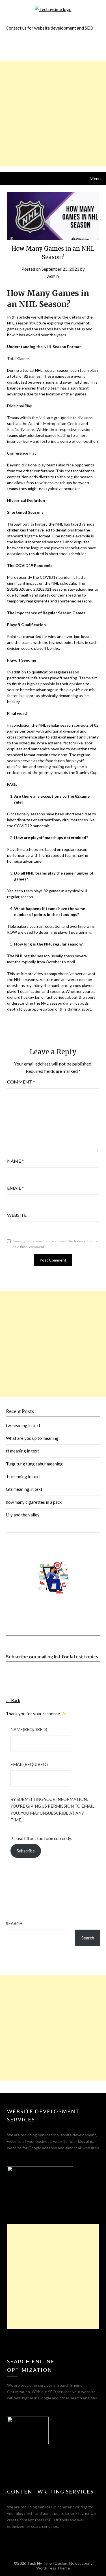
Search (14, 1923)
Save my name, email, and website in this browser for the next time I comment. (55, 1244)
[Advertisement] (53, 114)
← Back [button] (13, 1700)
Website (17, 1215)
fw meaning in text (23, 1425)
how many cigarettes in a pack (34, 1502)
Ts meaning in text (23, 1476)
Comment (21, 1082)
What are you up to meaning (32, 1438)
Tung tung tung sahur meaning (34, 1464)
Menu (95, 178)
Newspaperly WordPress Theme (64, 2566)
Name (15, 1161)
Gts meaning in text (24, 1489)
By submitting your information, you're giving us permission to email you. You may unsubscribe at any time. (52, 1809)
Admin (53, 276)
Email (15, 1188)
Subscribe (26, 1851)
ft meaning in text (22, 1451)
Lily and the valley (23, 1515)
